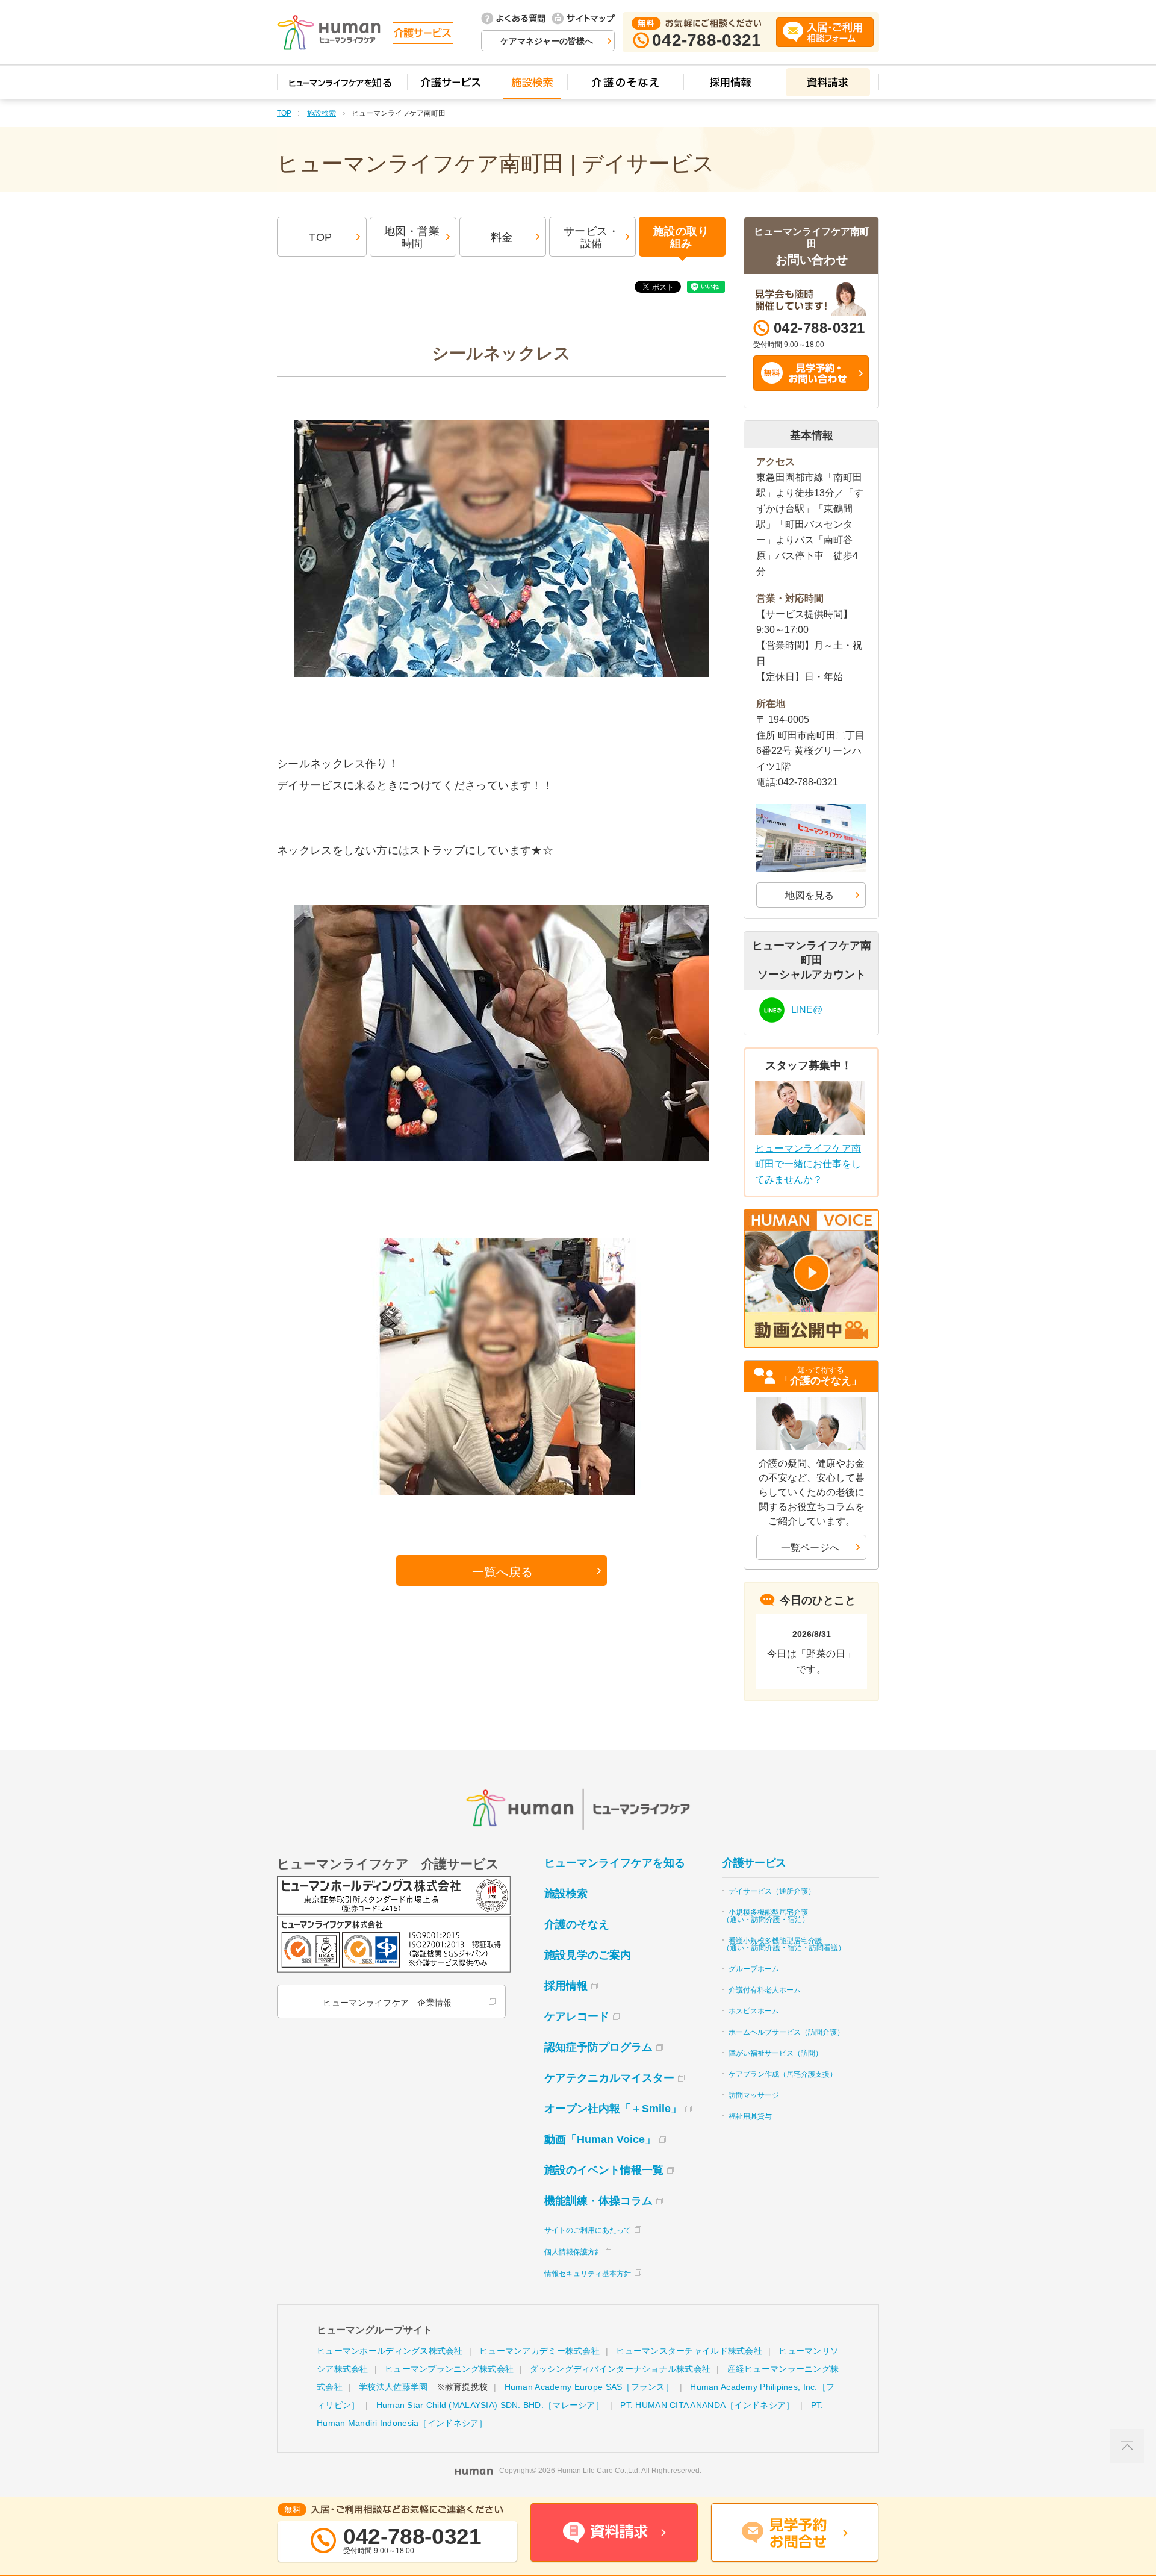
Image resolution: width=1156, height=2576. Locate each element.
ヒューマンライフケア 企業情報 (387, 2003)
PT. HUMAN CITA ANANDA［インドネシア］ (707, 2405)
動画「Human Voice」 (600, 2139)
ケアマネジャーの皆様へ (547, 41)
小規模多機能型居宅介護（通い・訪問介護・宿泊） (766, 1916)
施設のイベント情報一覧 (604, 2170)
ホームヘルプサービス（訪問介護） (786, 2032)
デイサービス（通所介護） (772, 1891)
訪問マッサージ (754, 2095)
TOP (284, 113)
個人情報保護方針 (573, 2252)
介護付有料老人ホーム (765, 1990)
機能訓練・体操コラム (598, 2201)
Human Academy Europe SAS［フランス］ (589, 2387)
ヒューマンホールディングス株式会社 (390, 2351)
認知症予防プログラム (598, 2047)
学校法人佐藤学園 (393, 2387)
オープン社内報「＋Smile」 (613, 2109)
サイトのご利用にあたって (588, 2230)
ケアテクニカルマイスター (609, 2078)
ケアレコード (577, 2016)
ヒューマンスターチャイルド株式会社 (689, 2351)
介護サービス (754, 1863)
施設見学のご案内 (588, 1955)
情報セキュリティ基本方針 (588, 2274)
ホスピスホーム (754, 2011)
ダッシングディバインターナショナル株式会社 (620, 2369)
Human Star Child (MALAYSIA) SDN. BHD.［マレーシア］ (490, 2405)
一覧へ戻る (503, 1572)
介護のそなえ (577, 1924)
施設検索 (322, 113)
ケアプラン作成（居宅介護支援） (783, 2074)
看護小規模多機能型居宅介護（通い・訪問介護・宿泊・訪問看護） (784, 1944)
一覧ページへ (810, 1548)
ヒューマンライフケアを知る (615, 1863)
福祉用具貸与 (750, 2116)
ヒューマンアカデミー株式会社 (539, 2351)
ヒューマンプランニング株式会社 (449, 2369)
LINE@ (807, 1010)
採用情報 (566, 1986)
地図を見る (810, 895)
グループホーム (754, 1969)
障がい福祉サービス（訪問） (775, 2053)
